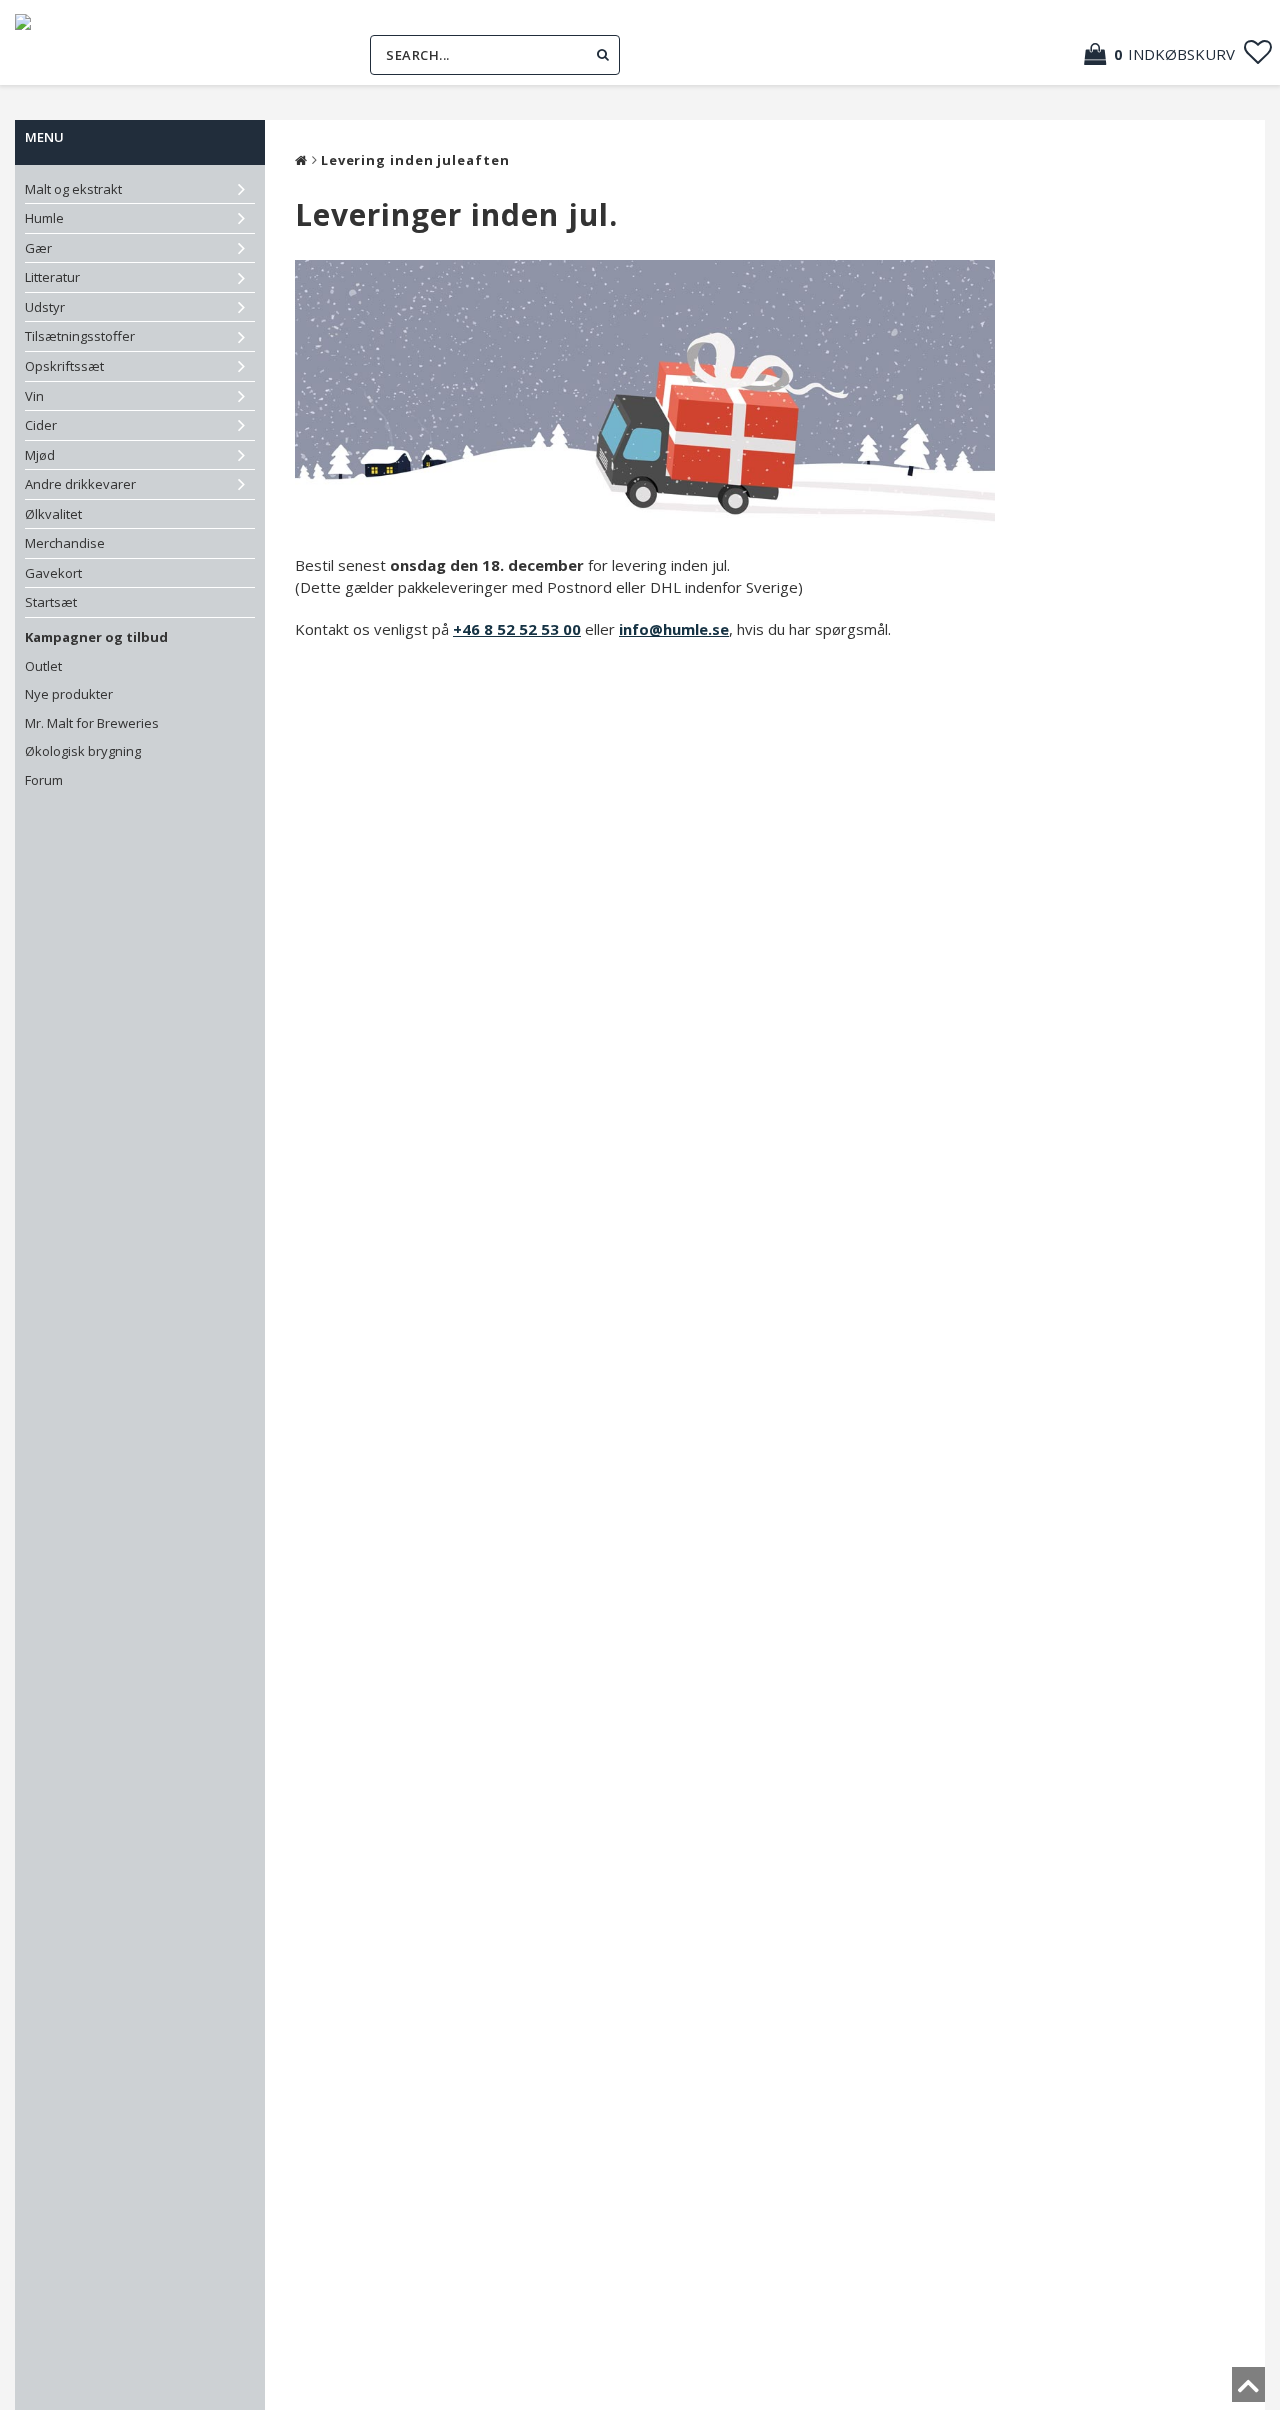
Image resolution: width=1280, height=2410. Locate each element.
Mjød (40, 455)
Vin (34, 396)
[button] (1169, 54)
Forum (44, 780)
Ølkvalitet (53, 514)
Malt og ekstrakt (73, 189)
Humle (44, 218)
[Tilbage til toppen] (1248, 2391)
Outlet (43, 666)
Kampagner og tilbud (96, 637)
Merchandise (65, 543)
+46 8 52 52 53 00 (517, 629)
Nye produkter (69, 694)
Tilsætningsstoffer (80, 336)
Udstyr (45, 307)
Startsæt (51, 602)
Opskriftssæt (64, 366)
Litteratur (52, 277)
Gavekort (53, 573)
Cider (41, 425)
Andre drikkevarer (80, 484)
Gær (38, 248)
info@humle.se (674, 629)
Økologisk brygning (83, 751)
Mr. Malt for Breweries (92, 723)
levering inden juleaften (415, 160)
